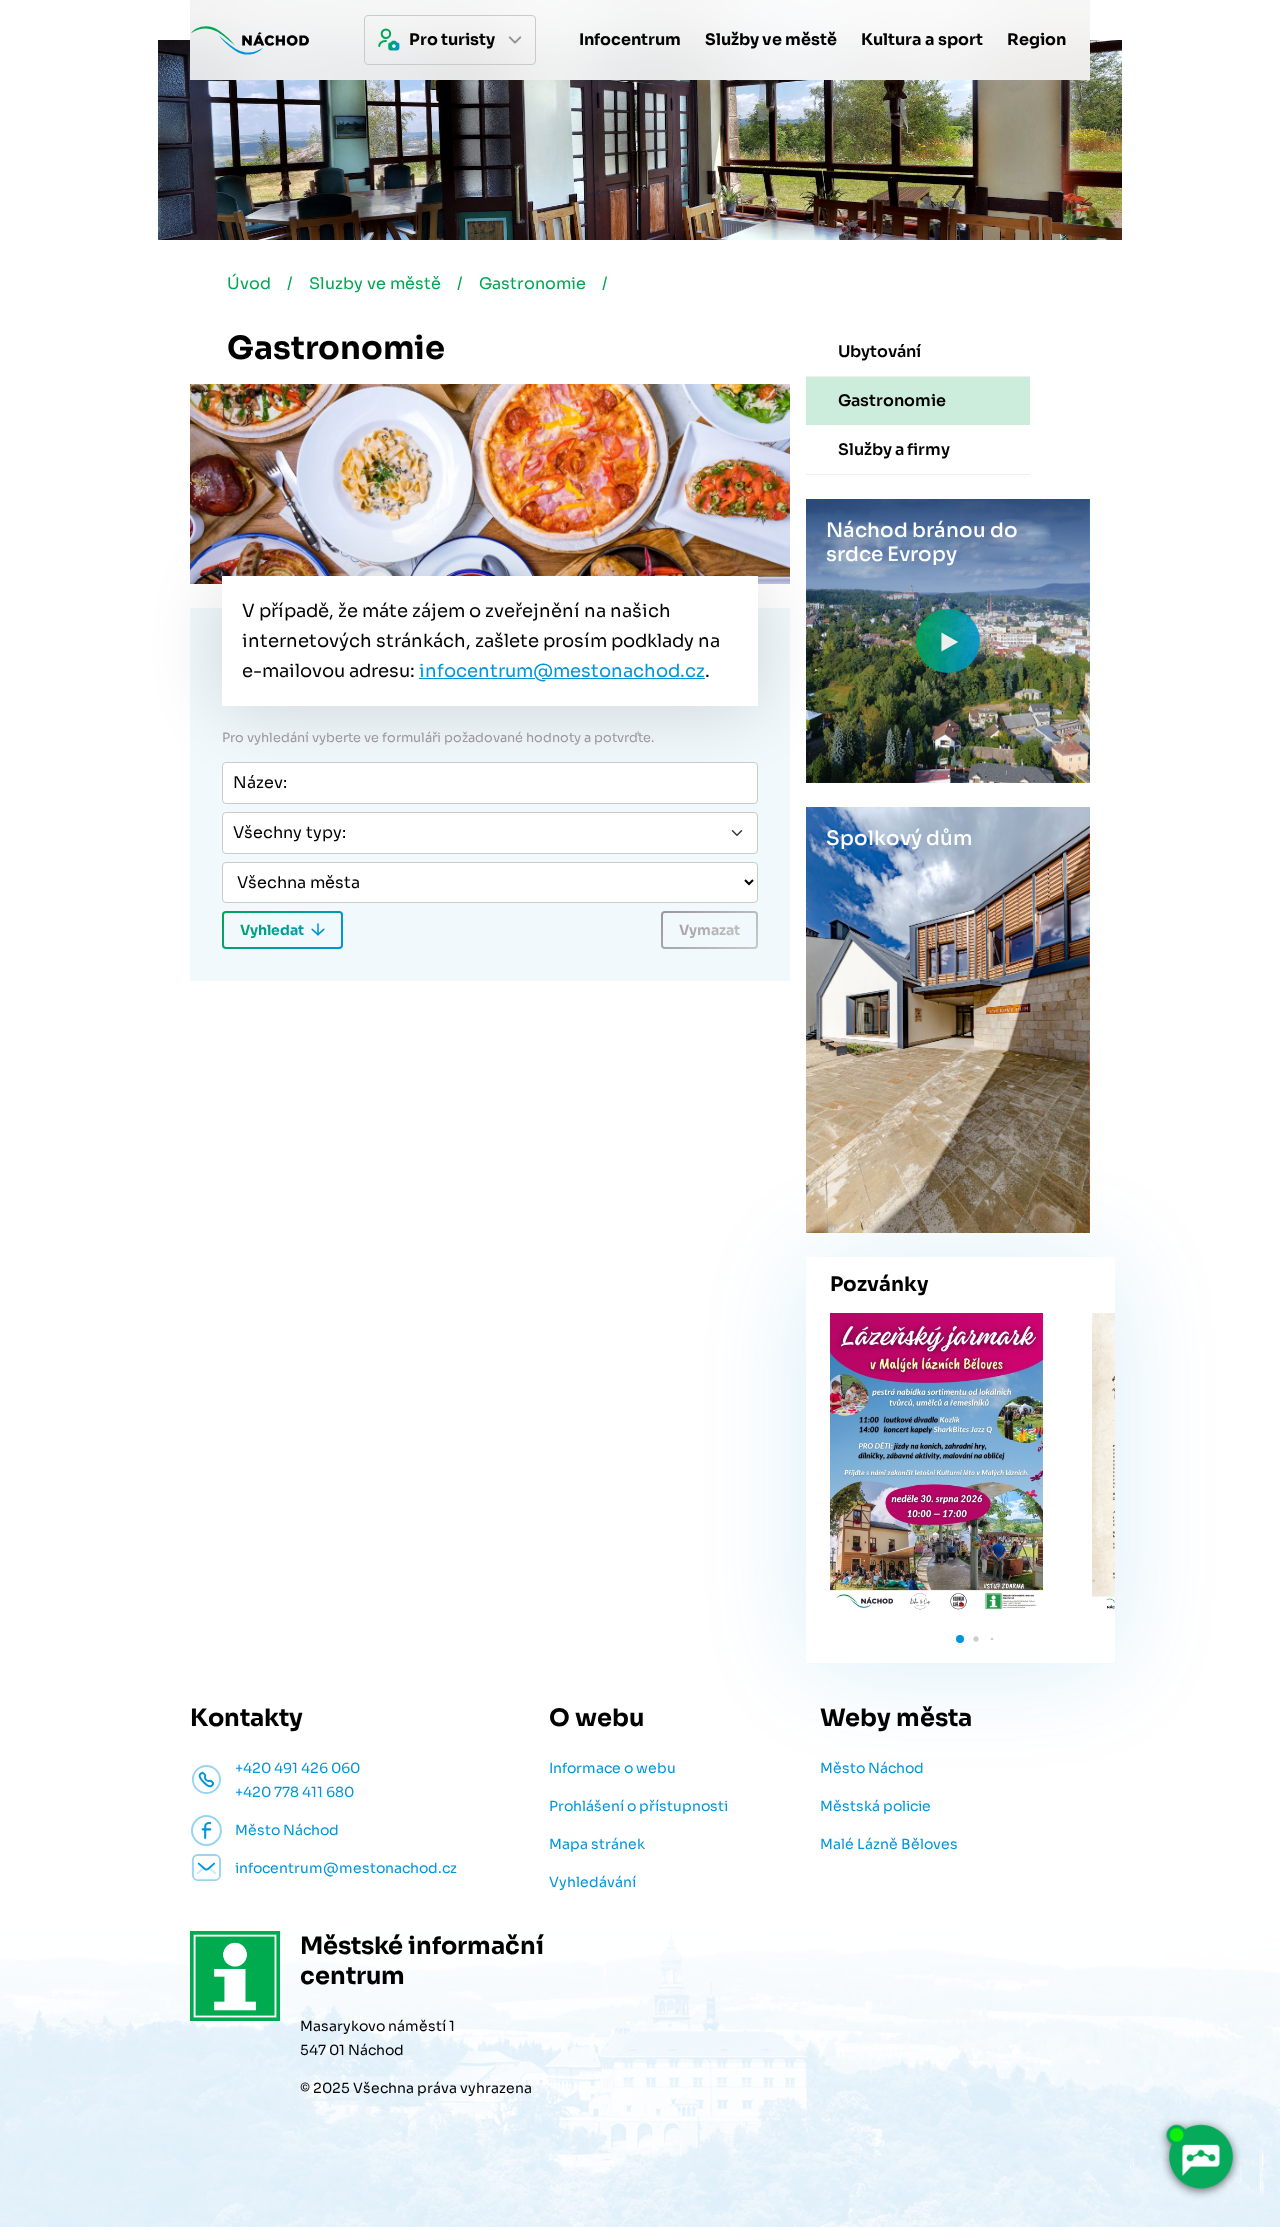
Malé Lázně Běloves (889, 1844)
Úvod (249, 283)
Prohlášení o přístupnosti (638, 1806)
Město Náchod (872, 1768)
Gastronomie (532, 283)
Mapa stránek (597, 1844)
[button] (960, 1639)
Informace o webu (612, 1768)
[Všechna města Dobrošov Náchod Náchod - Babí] (490, 882)
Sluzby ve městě (375, 283)
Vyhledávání (592, 1882)
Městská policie (875, 1806)
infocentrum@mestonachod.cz (562, 671)
